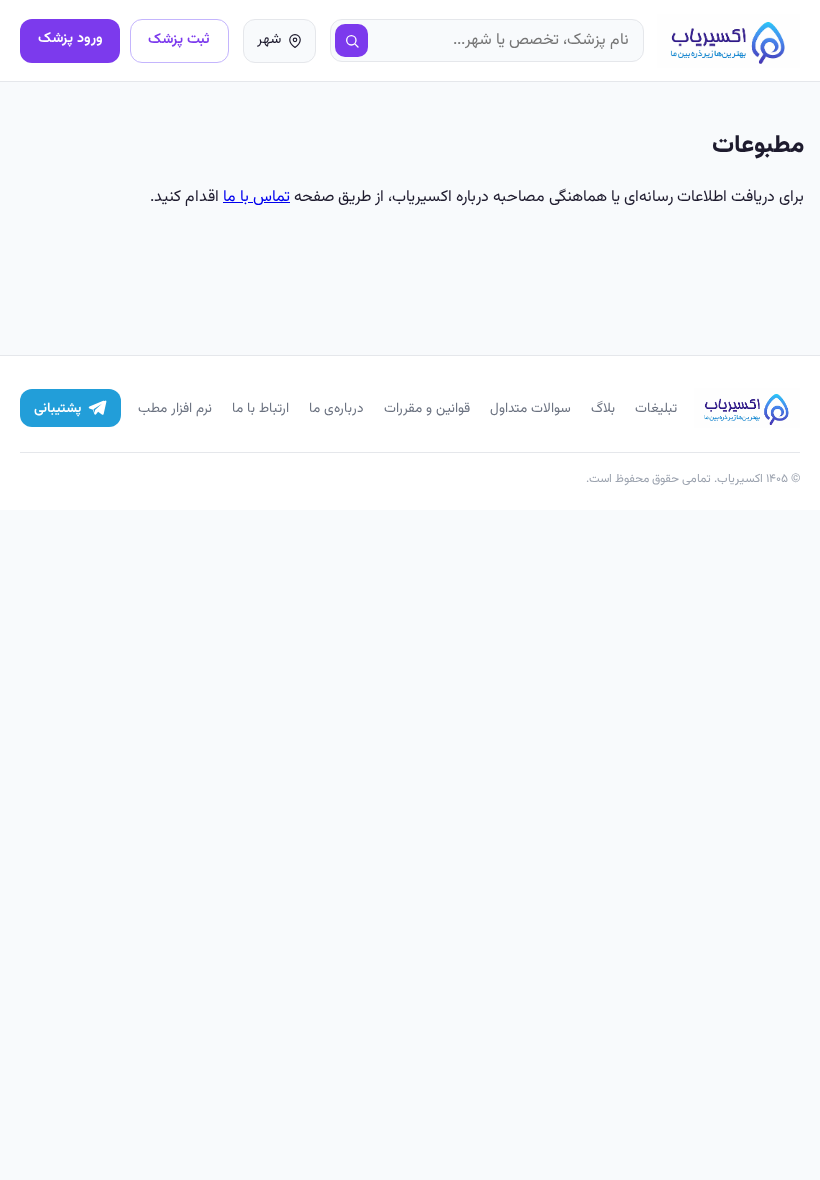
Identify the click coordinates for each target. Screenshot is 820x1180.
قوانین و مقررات (427, 408)
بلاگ (603, 408)
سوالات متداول (530, 408)
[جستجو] (352, 41)
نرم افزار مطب (175, 408)
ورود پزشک (70, 38)
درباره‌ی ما (336, 408)
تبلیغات (656, 408)
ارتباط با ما (260, 408)
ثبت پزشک (179, 39)
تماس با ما (256, 197)
